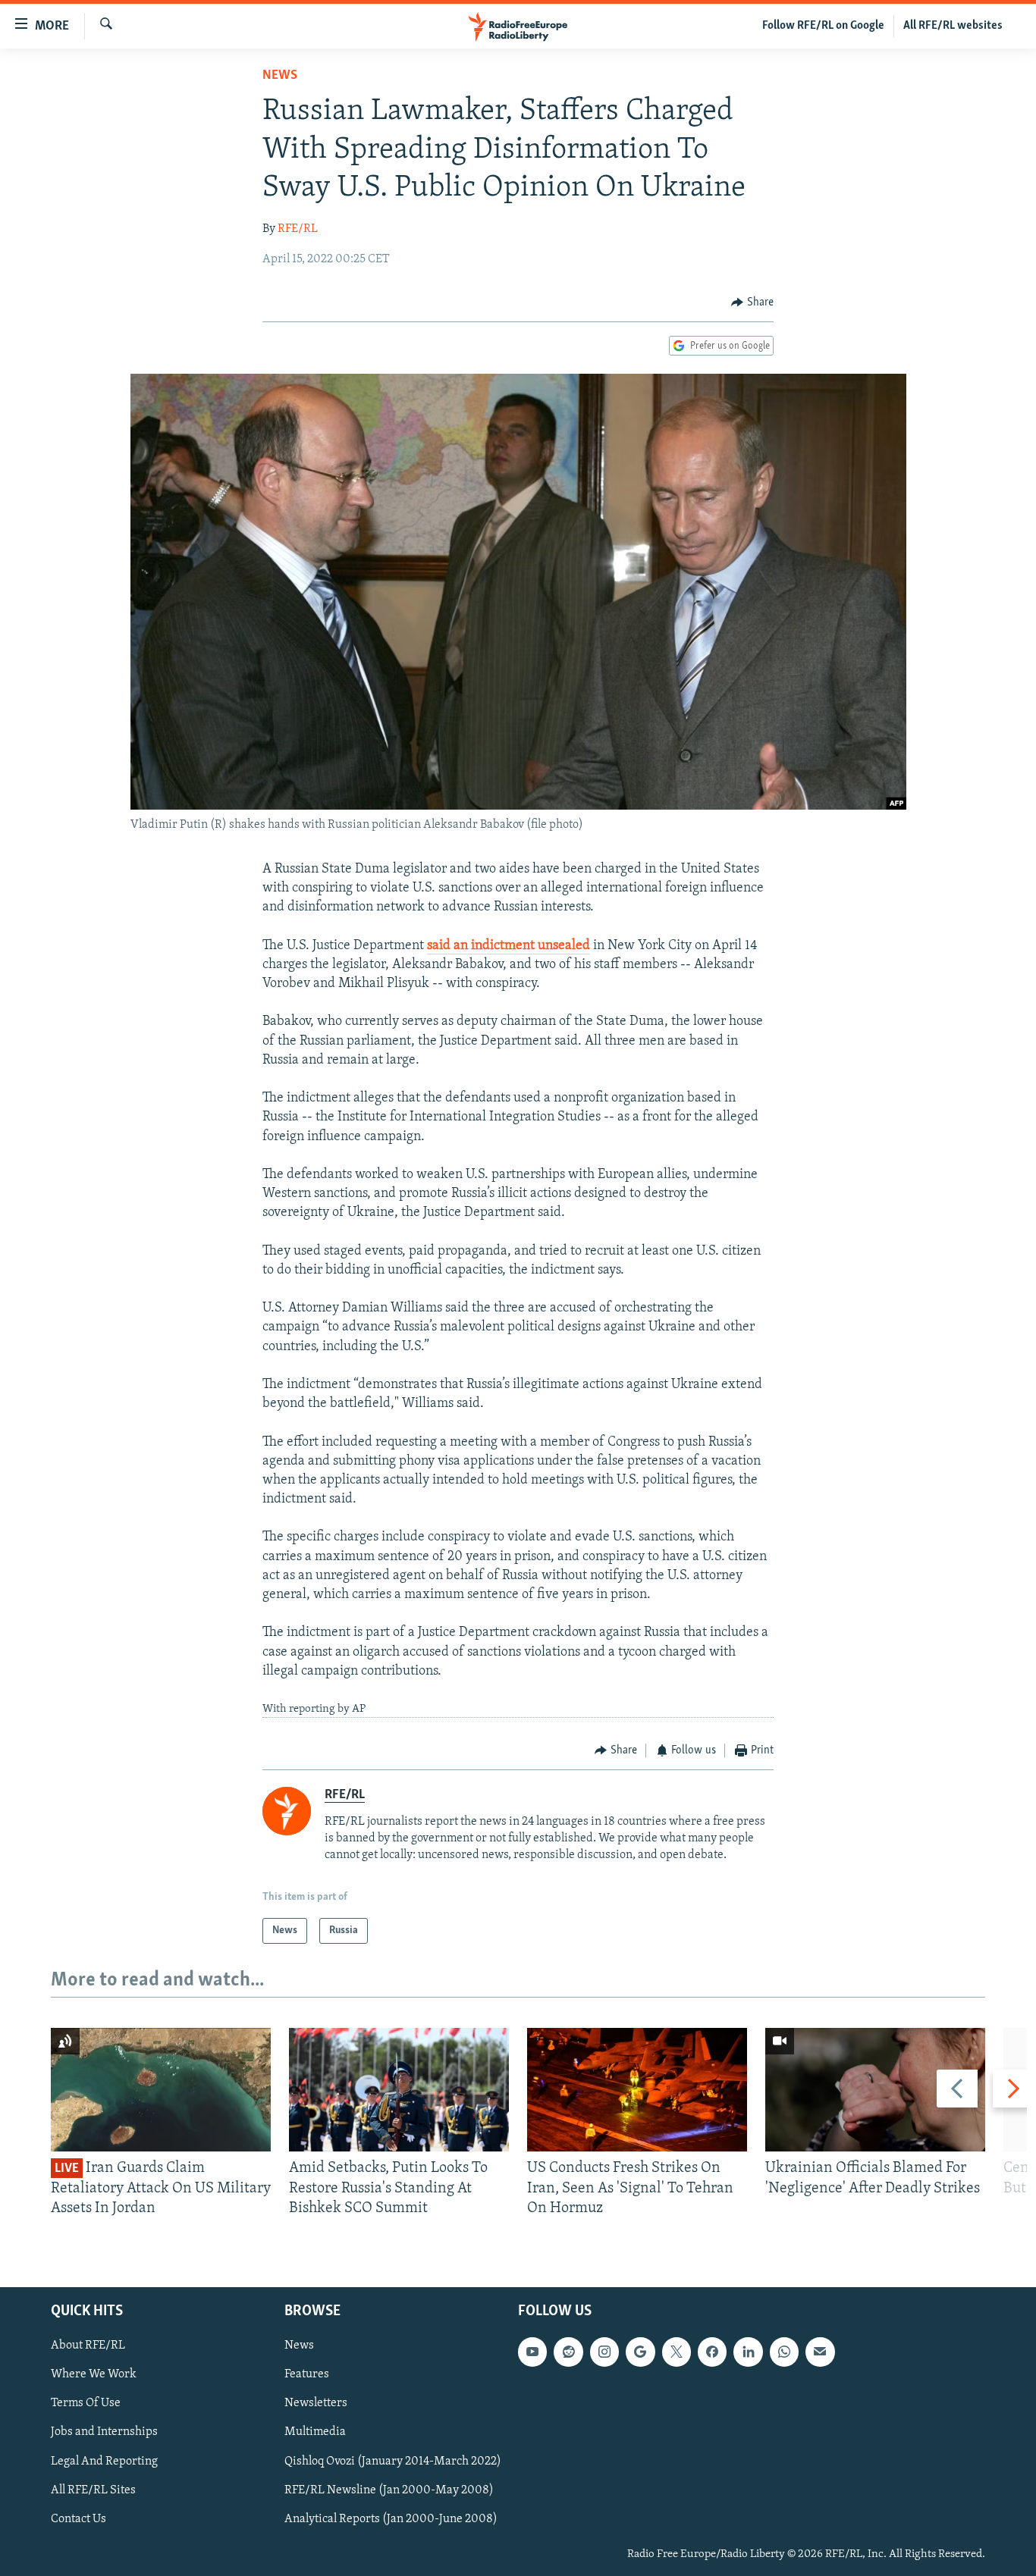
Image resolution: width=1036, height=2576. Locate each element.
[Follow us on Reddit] (568, 2352)
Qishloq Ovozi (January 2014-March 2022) (393, 2462)
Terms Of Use (86, 2404)
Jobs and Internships (104, 2433)
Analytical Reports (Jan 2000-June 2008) (391, 2519)
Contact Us (78, 2519)
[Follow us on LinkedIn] (748, 2352)
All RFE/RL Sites (93, 2490)
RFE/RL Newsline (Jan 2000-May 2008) (389, 2490)
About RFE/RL (88, 2346)
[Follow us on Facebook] (712, 2352)
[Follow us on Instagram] (604, 2352)
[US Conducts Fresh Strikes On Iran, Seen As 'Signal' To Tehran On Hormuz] (637, 2090)
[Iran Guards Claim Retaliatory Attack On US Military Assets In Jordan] (161, 2090)
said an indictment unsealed (509, 946)
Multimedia (315, 2433)
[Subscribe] (820, 2352)
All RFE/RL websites (953, 26)
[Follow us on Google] (640, 2352)
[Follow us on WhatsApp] (784, 2352)
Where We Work (94, 2375)
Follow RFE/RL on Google (823, 26)
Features (307, 2375)
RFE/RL (298, 229)
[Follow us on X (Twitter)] (677, 2352)
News (280, 76)
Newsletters (316, 2404)
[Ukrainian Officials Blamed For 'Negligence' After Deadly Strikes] (875, 2090)
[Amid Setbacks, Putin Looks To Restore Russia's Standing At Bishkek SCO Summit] (399, 2090)
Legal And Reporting (104, 2462)
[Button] (752, 302)
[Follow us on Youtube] (532, 2352)
